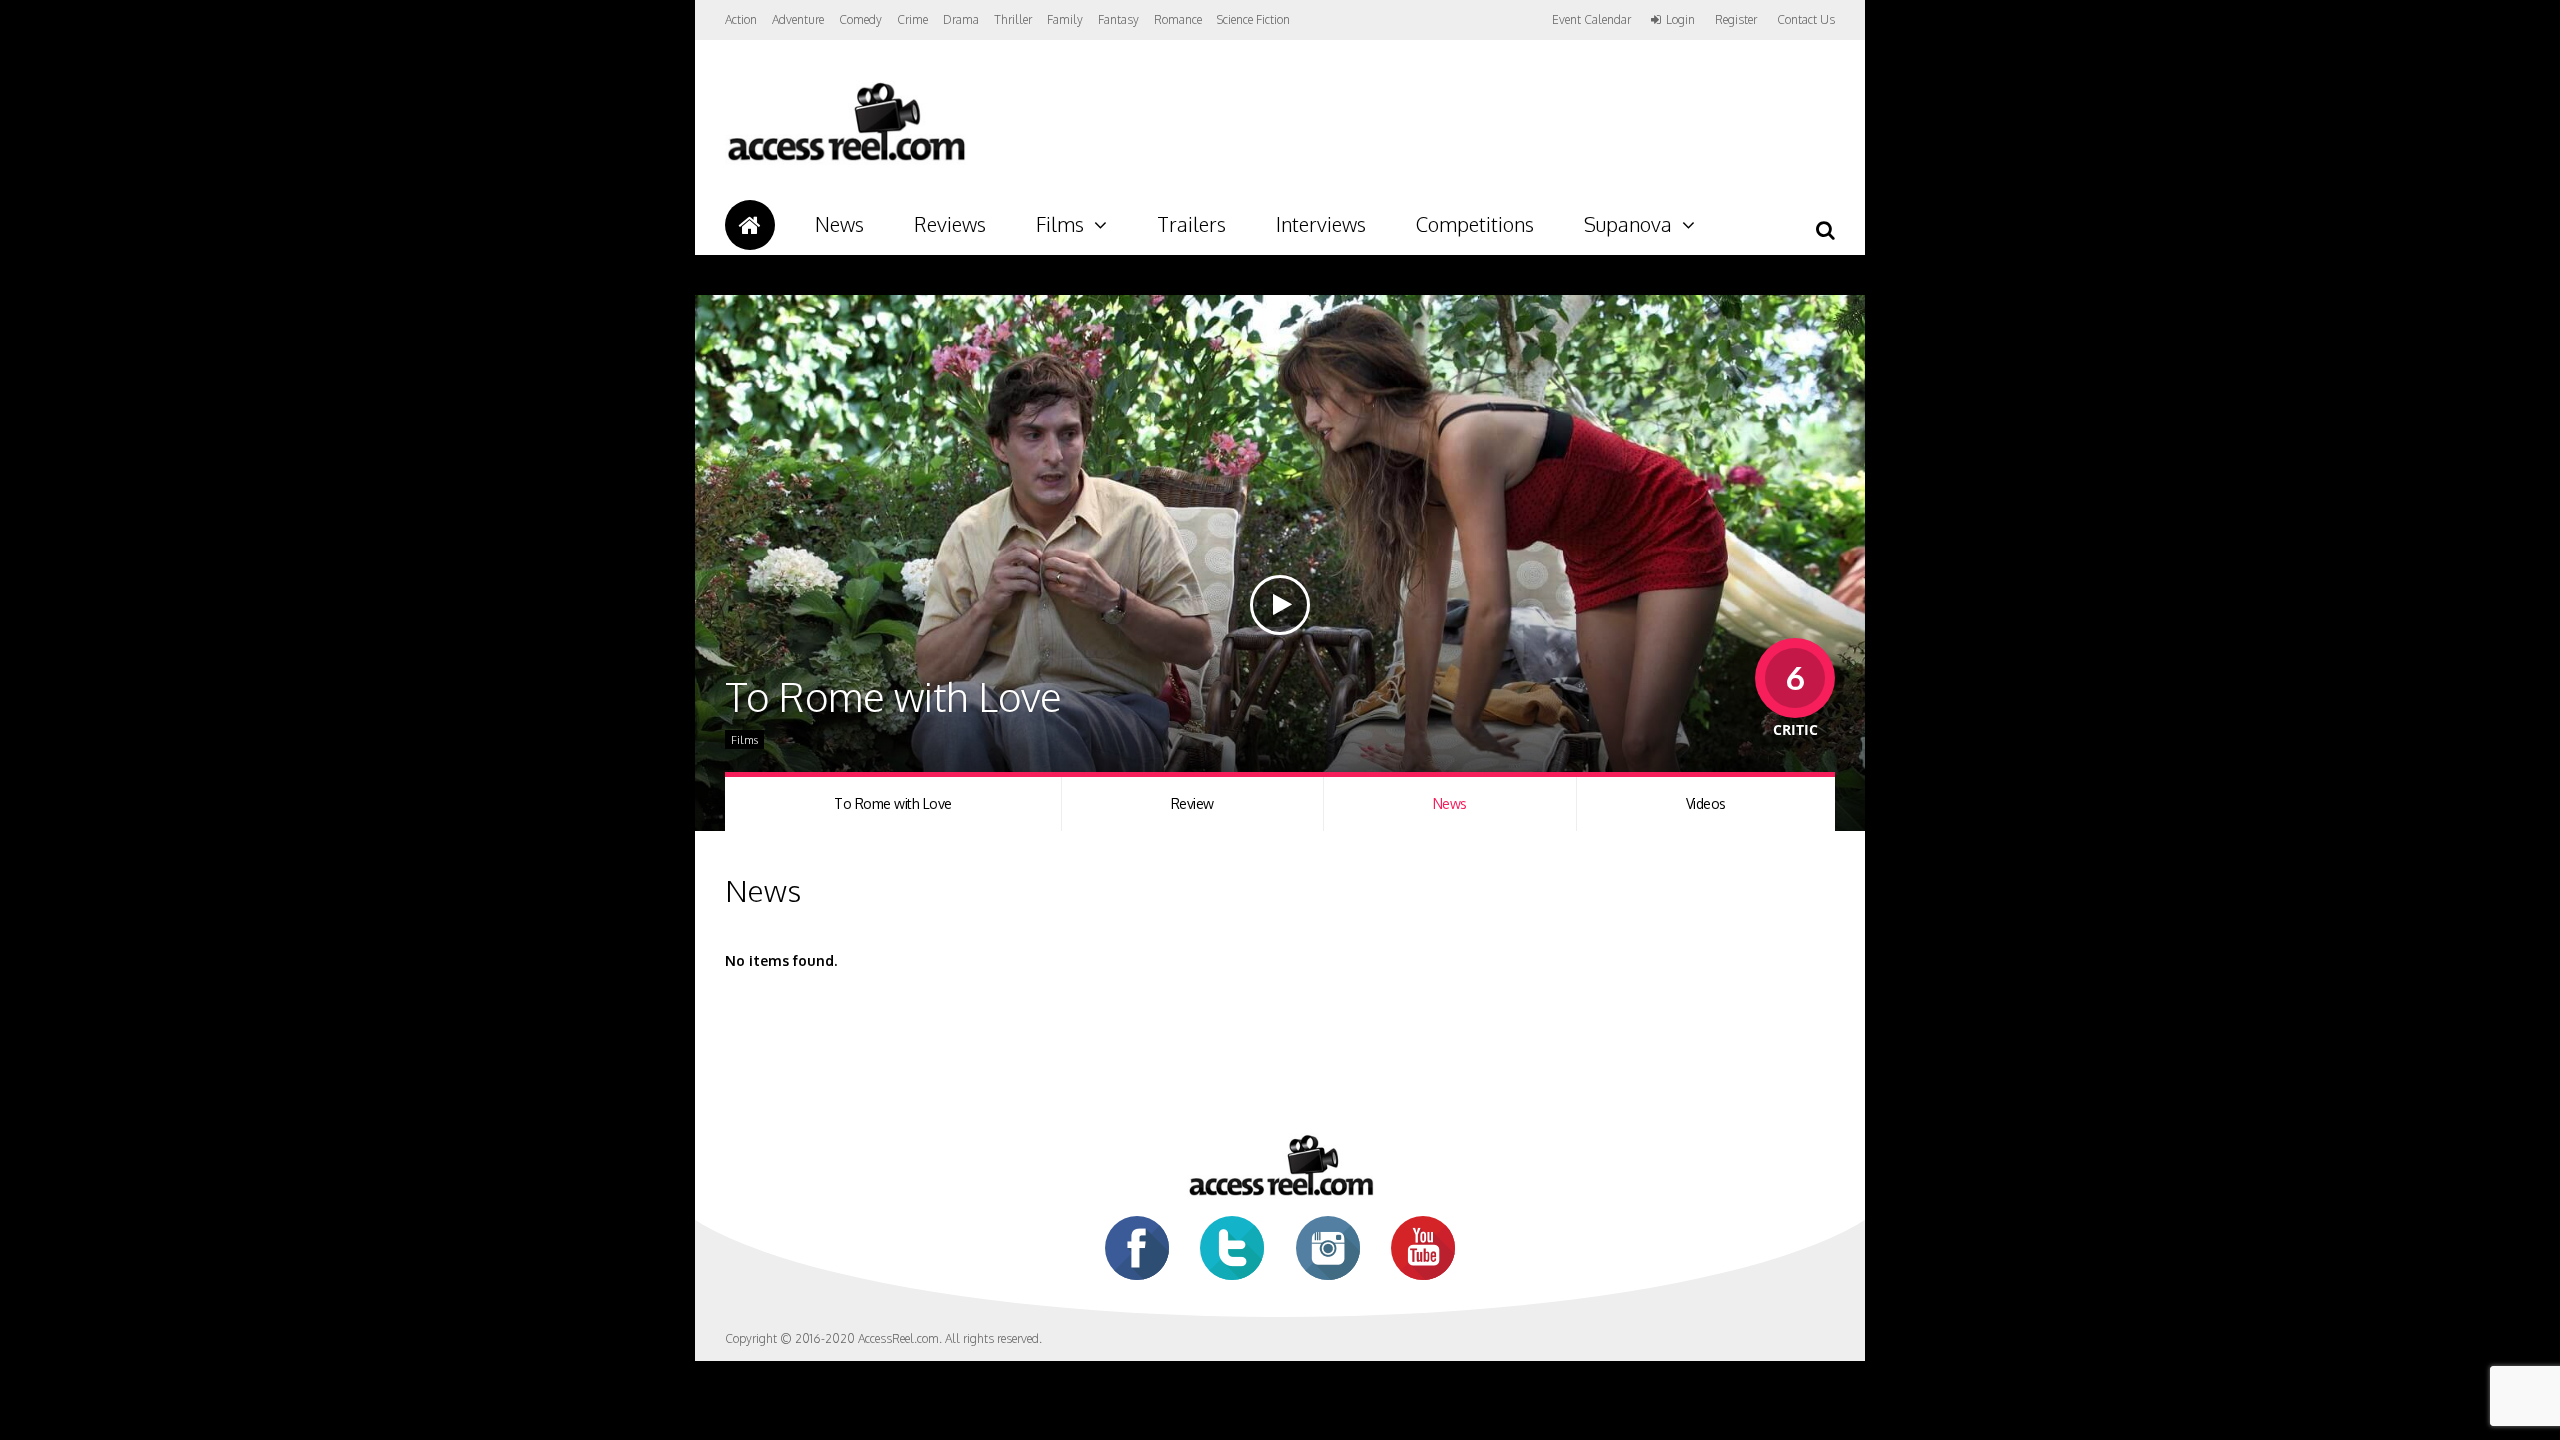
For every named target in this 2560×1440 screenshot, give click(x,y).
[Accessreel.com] (845, 160)
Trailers (1191, 224)
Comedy (860, 19)
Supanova (1628, 224)
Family (1065, 19)
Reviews (950, 224)
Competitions (1475, 224)
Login (1680, 20)
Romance (1178, 19)
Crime (912, 19)
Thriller (1013, 19)
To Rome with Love (893, 803)
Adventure (798, 19)
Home (750, 225)
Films (1060, 224)
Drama (961, 19)
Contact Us (1806, 19)
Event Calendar (1591, 19)
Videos (1706, 803)
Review (1192, 803)
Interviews (1321, 224)
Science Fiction (1253, 19)
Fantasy (1118, 19)
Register (1736, 20)
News (839, 224)
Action (741, 19)
